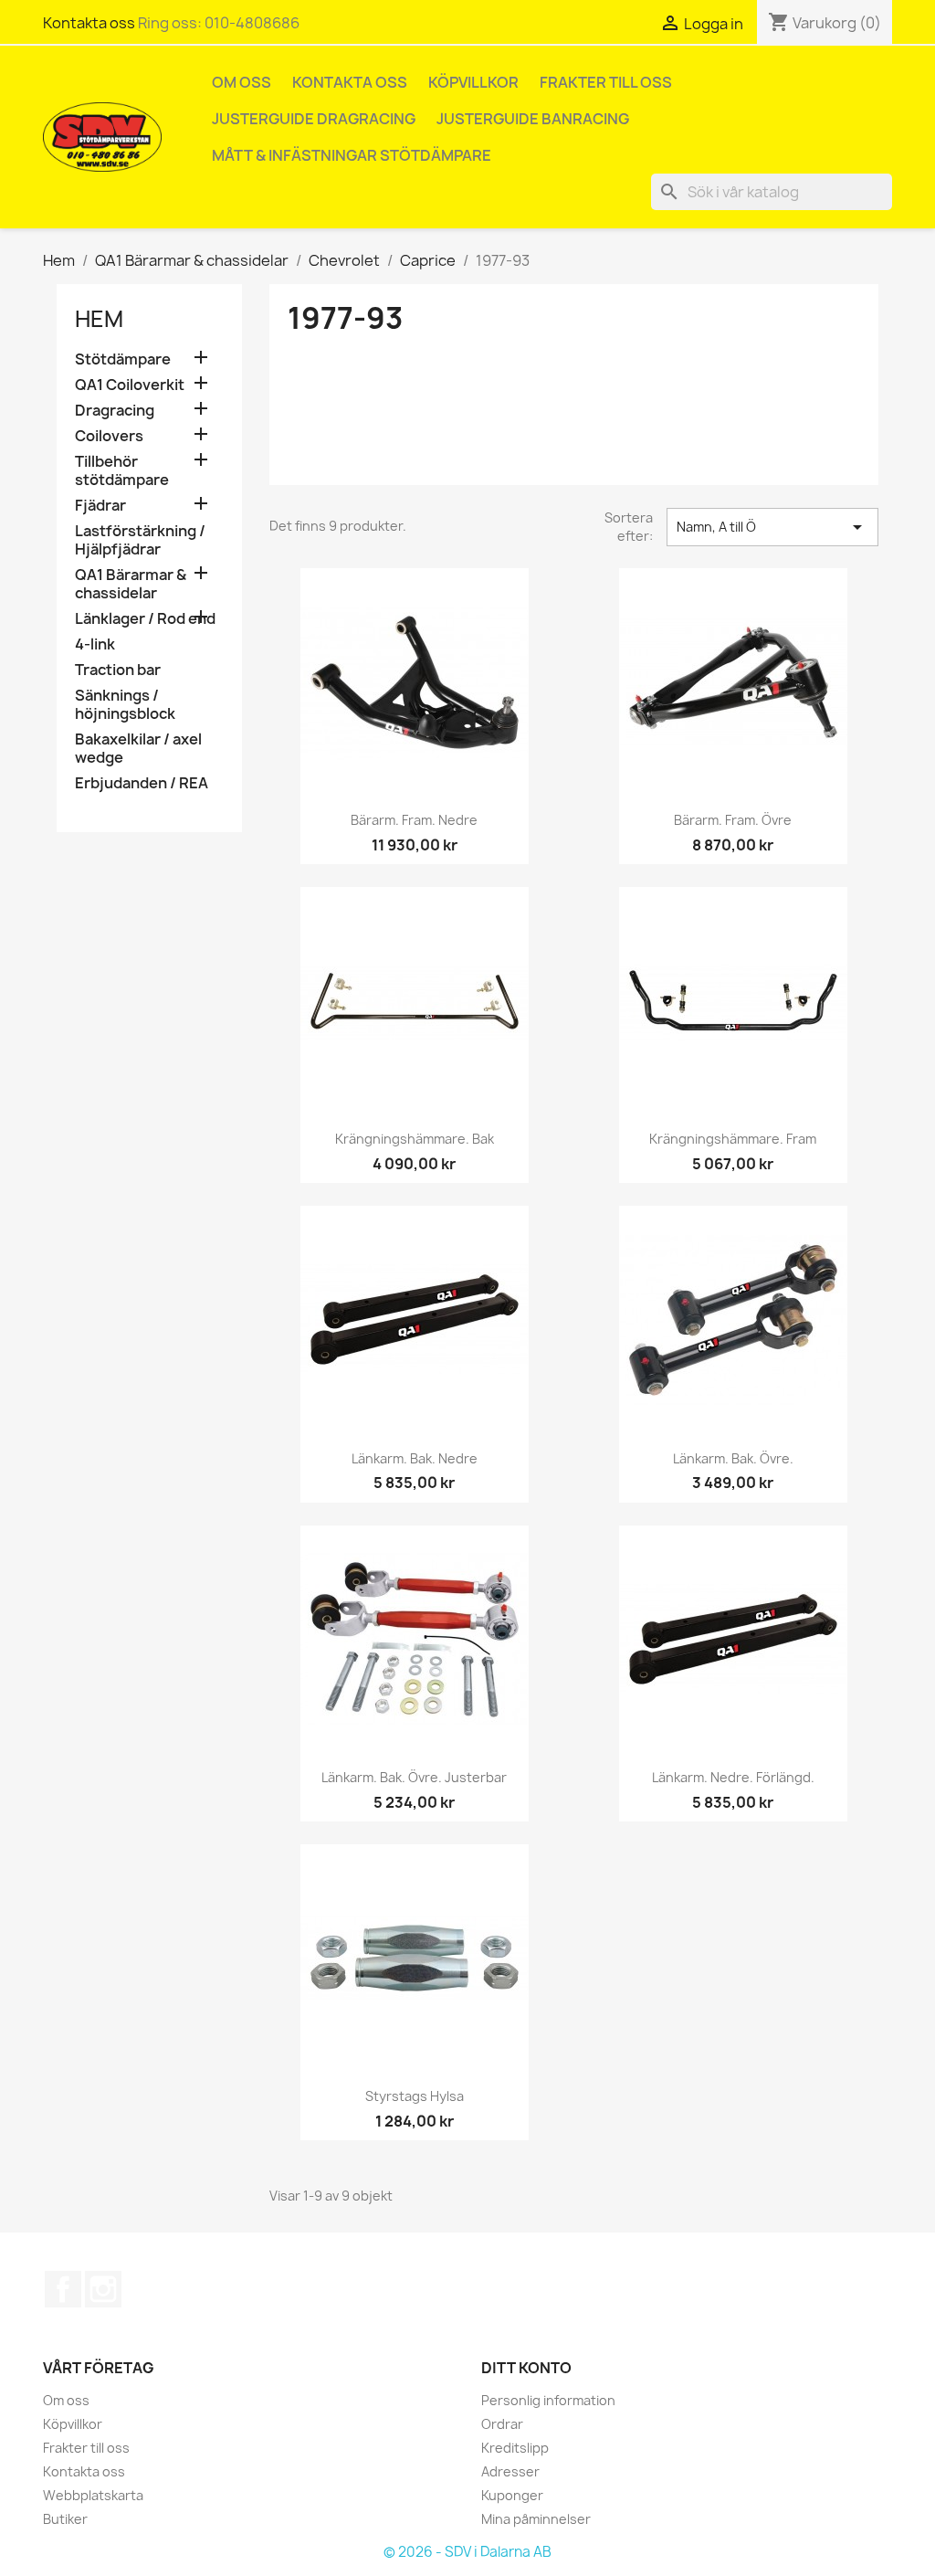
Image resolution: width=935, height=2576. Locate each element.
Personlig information (548, 2400)
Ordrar (502, 2424)
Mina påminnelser (536, 2519)
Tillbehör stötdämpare (122, 471)
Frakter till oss (606, 82)
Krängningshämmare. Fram (733, 1139)
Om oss (242, 82)
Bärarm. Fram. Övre (733, 820)
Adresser (510, 2471)
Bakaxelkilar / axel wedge (138, 749)
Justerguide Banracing (533, 119)
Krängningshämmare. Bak (415, 1139)
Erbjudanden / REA (142, 783)
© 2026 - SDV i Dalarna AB (467, 2552)
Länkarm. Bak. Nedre (415, 1458)
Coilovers (109, 436)
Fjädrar (100, 506)
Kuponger (512, 2495)
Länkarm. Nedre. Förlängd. (733, 1777)
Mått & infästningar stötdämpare (352, 155)
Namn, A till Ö (772, 527)
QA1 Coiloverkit (130, 385)
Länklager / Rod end (145, 619)
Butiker (65, 2519)
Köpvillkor (473, 82)
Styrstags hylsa (415, 2096)
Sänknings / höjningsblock (125, 705)
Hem (99, 319)
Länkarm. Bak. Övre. (733, 1458)
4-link (95, 644)
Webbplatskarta (93, 2495)
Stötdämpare (123, 359)
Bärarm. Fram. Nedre (414, 820)
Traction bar (118, 670)
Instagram (103, 2289)
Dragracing (115, 411)
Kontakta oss (89, 23)
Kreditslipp (515, 2448)
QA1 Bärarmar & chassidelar (131, 584)
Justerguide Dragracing (314, 119)
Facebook (63, 2289)
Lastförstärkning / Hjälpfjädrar (140, 540)
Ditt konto (526, 2368)
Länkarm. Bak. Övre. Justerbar (414, 1777)
